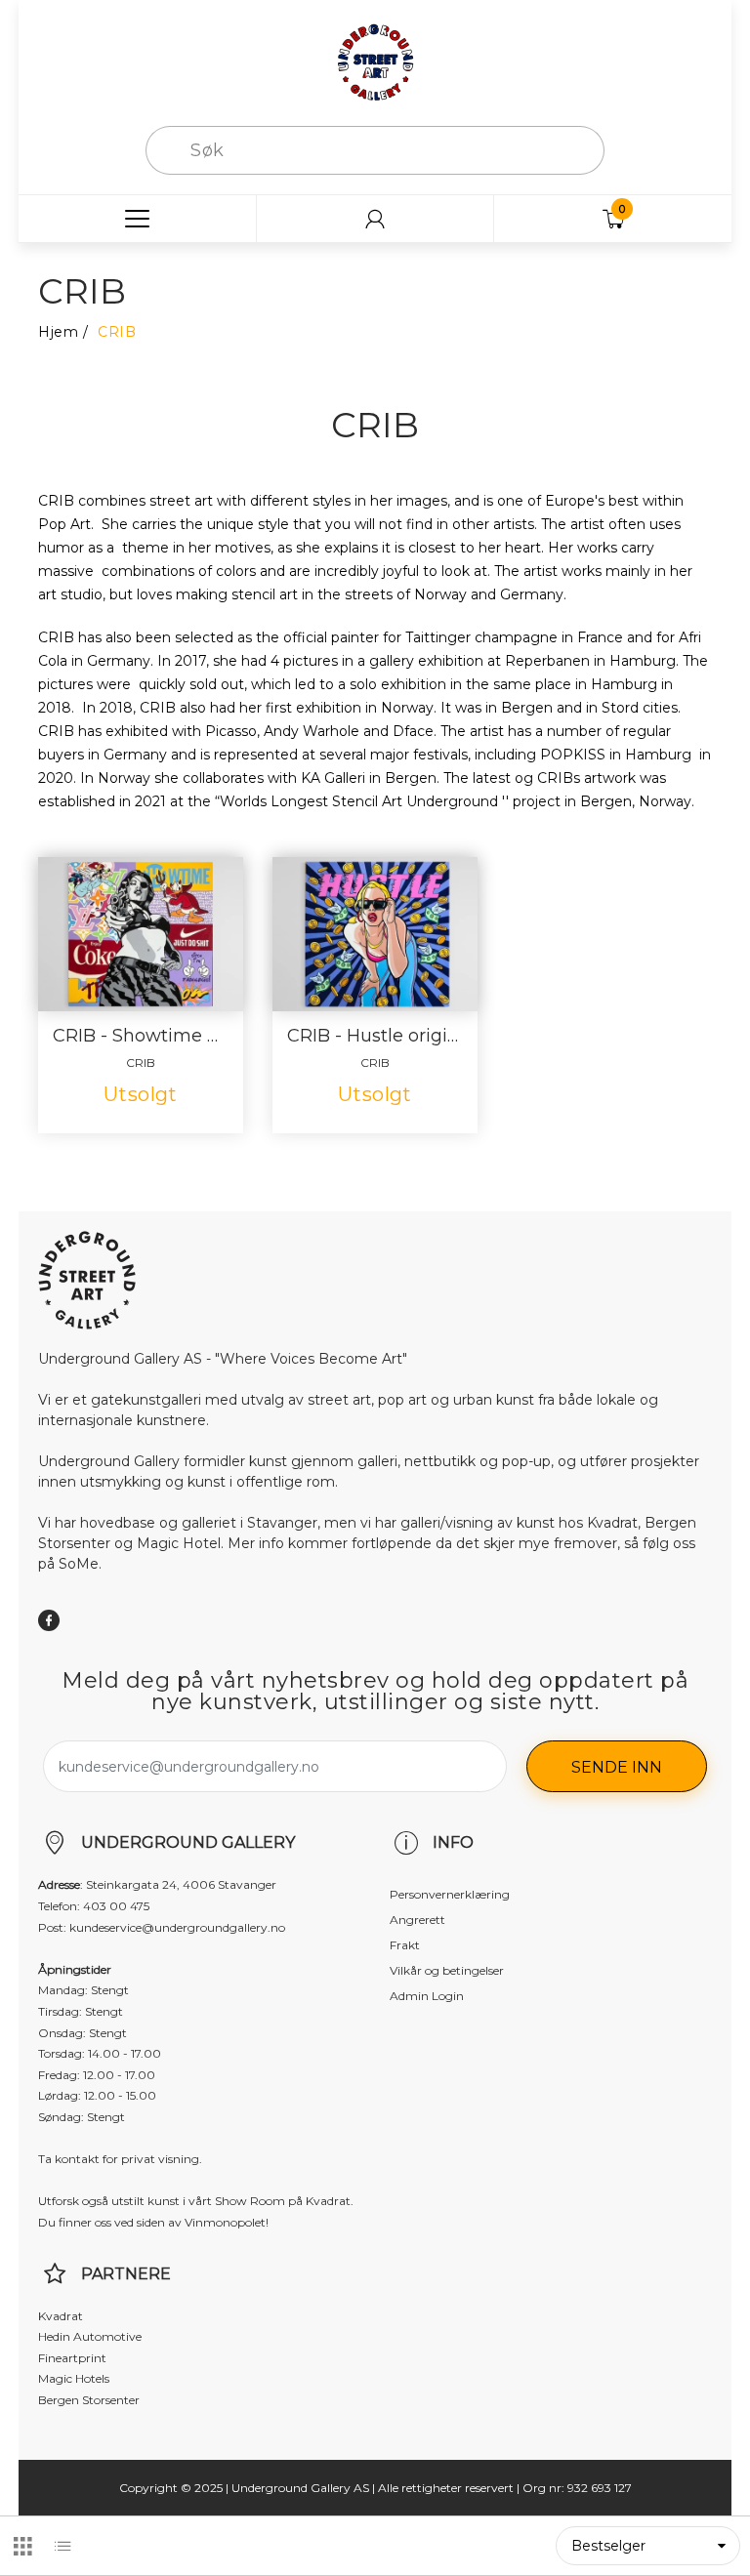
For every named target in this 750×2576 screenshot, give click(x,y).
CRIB (141, 1063)
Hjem (58, 332)
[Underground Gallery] (375, 61)
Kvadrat (61, 2316)
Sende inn (617, 1767)
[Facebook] (49, 1620)
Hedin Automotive (90, 2336)
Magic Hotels (74, 2378)
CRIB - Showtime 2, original (141, 1036)
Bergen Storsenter (89, 2400)
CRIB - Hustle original (375, 1036)
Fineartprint (72, 2358)
